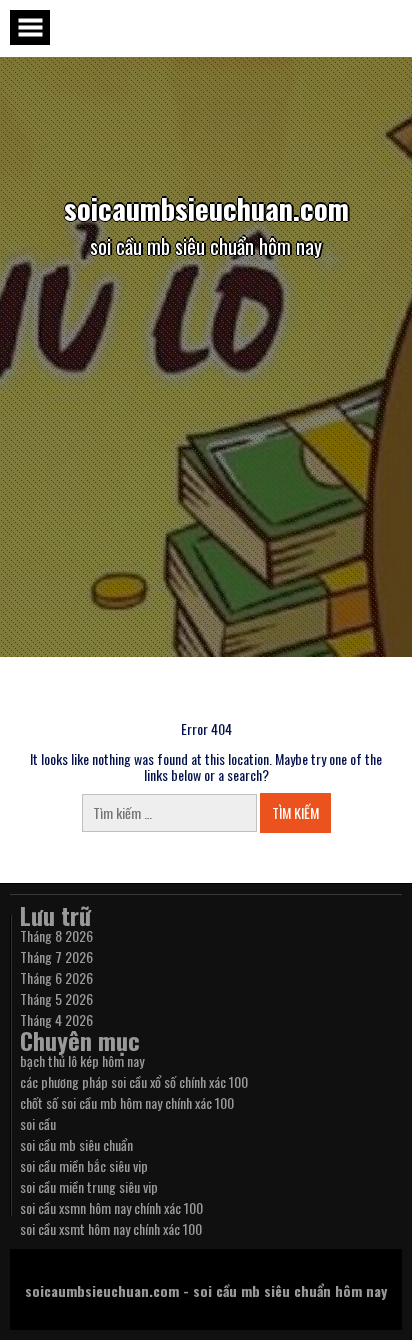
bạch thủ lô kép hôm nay (82, 1060)
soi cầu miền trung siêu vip (89, 1186)
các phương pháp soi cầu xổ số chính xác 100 (134, 1081)
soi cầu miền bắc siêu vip (84, 1165)
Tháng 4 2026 (56, 1019)
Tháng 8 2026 (56, 935)
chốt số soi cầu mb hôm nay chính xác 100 (127, 1102)
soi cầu (38, 1123)
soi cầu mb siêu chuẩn (76, 1144)
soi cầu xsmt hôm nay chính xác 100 (111, 1228)
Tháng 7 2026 (56, 956)
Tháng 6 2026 (56, 977)
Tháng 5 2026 (56, 998)
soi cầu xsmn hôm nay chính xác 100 (111, 1207)
